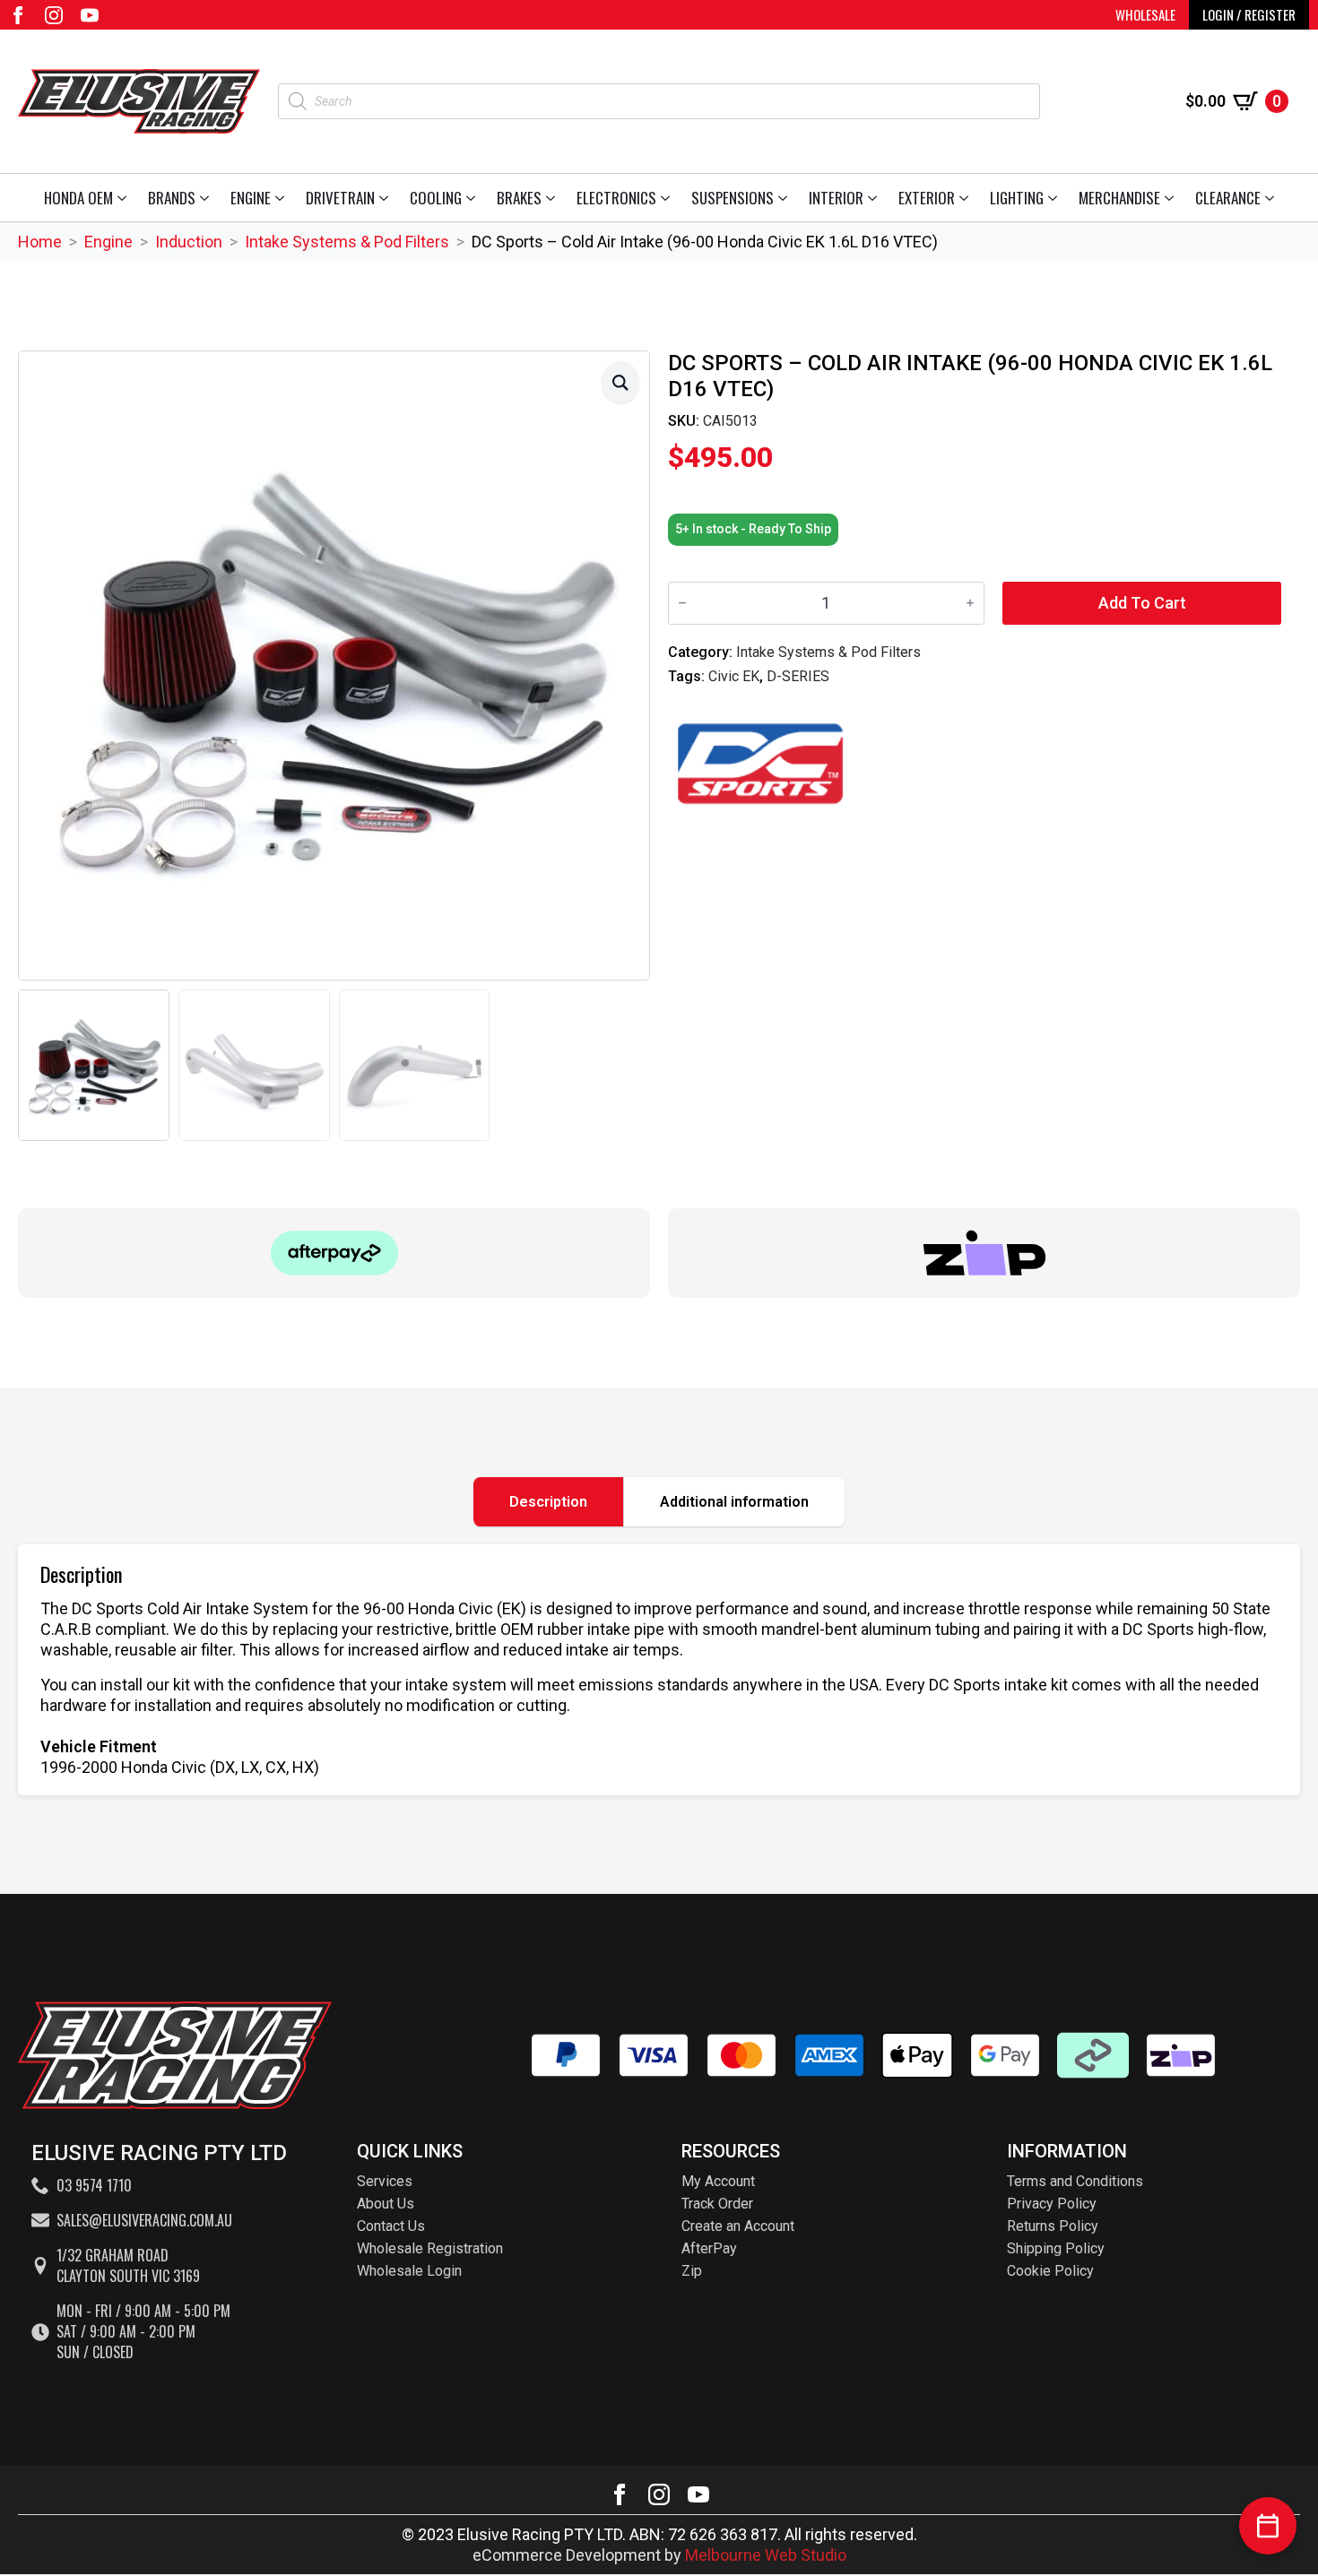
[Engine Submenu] (283, 198)
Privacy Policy (1052, 2204)
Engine (251, 198)
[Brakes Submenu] (554, 198)
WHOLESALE (1145, 14)
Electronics (616, 198)
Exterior (927, 198)
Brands (172, 198)
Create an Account (738, 2226)
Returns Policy (1053, 2226)
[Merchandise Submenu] (1172, 198)
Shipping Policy (1056, 2248)
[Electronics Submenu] (668, 198)
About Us (386, 2204)
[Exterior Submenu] (967, 198)
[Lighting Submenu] (1056, 198)
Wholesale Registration (430, 2248)
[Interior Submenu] (876, 198)
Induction (189, 242)
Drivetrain (340, 198)
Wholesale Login (409, 2271)
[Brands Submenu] (208, 198)
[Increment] (970, 603)
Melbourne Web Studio (766, 2555)
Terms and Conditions (1075, 2181)
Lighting (1017, 198)
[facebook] (18, 15)
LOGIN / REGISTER (1249, 14)
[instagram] (54, 15)
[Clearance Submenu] (1273, 198)
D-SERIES (798, 676)
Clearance (1228, 198)
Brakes (519, 198)
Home (40, 242)
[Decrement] (682, 603)
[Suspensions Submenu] (786, 198)
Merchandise (1119, 198)
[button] (620, 382)
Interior (836, 198)
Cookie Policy (1050, 2271)
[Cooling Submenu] (474, 198)
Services (385, 2181)
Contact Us (391, 2226)
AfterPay (709, 2248)
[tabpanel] (659, 1670)
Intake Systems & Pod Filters (347, 242)
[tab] (549, 1502)
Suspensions (733, 198)
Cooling (436, 198)
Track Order (717, 2204)
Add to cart (1142, 603)
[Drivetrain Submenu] (387, 198)
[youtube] (90, 15)
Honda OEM (78, 198)
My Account (718, 2181)
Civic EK (734, 676)
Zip (692, 2271)
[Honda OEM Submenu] (125, 198)
